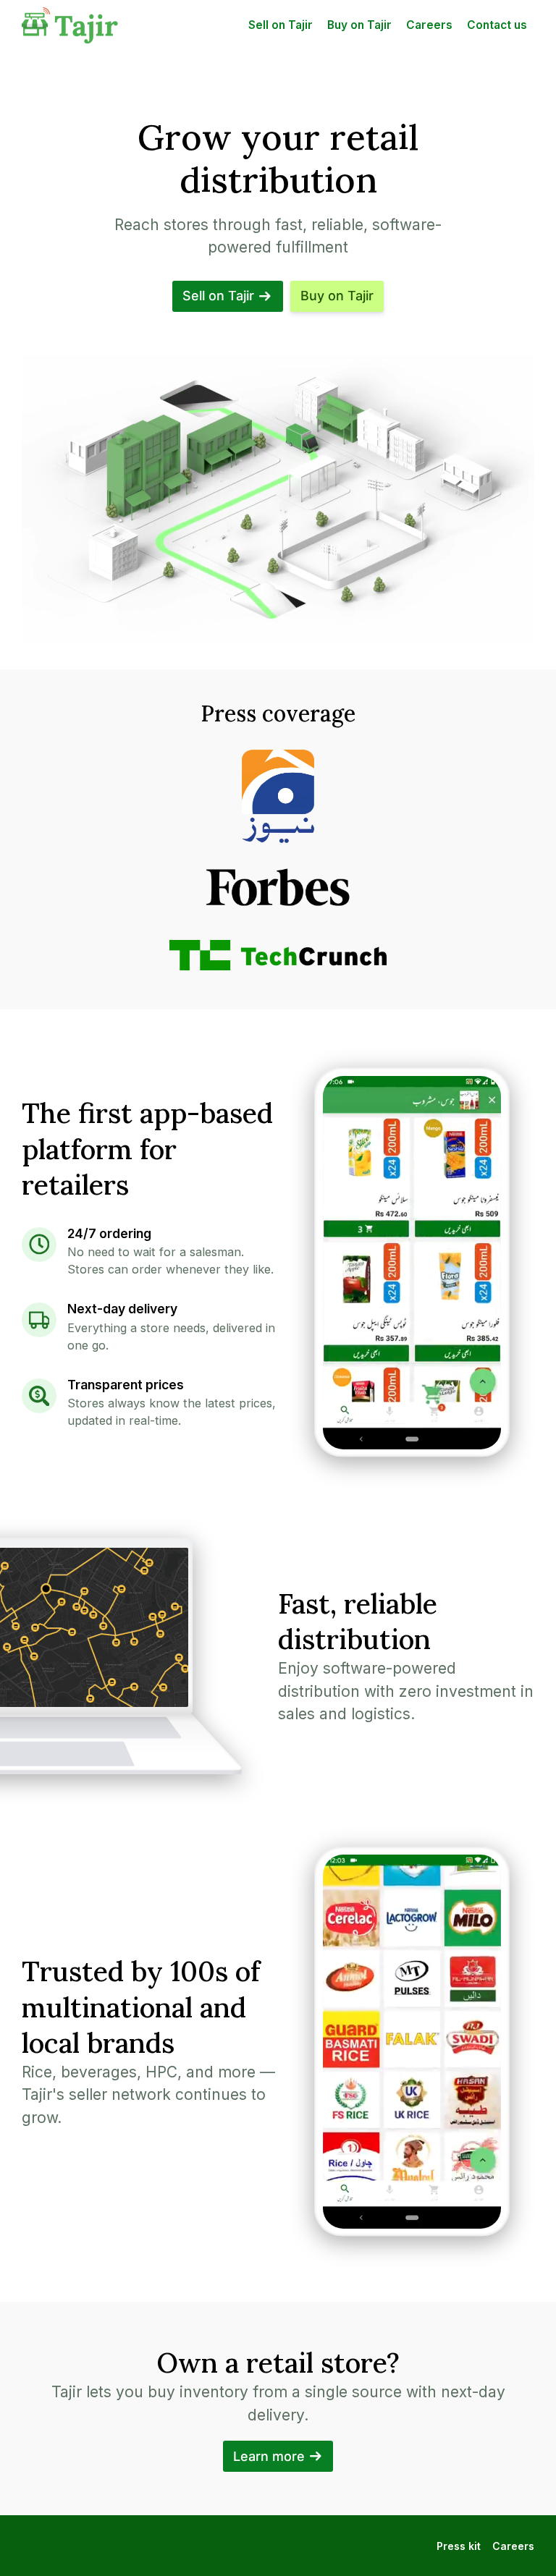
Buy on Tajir (359, 25)
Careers (429, 25)
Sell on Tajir (281, 25)
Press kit (459, 2546)
